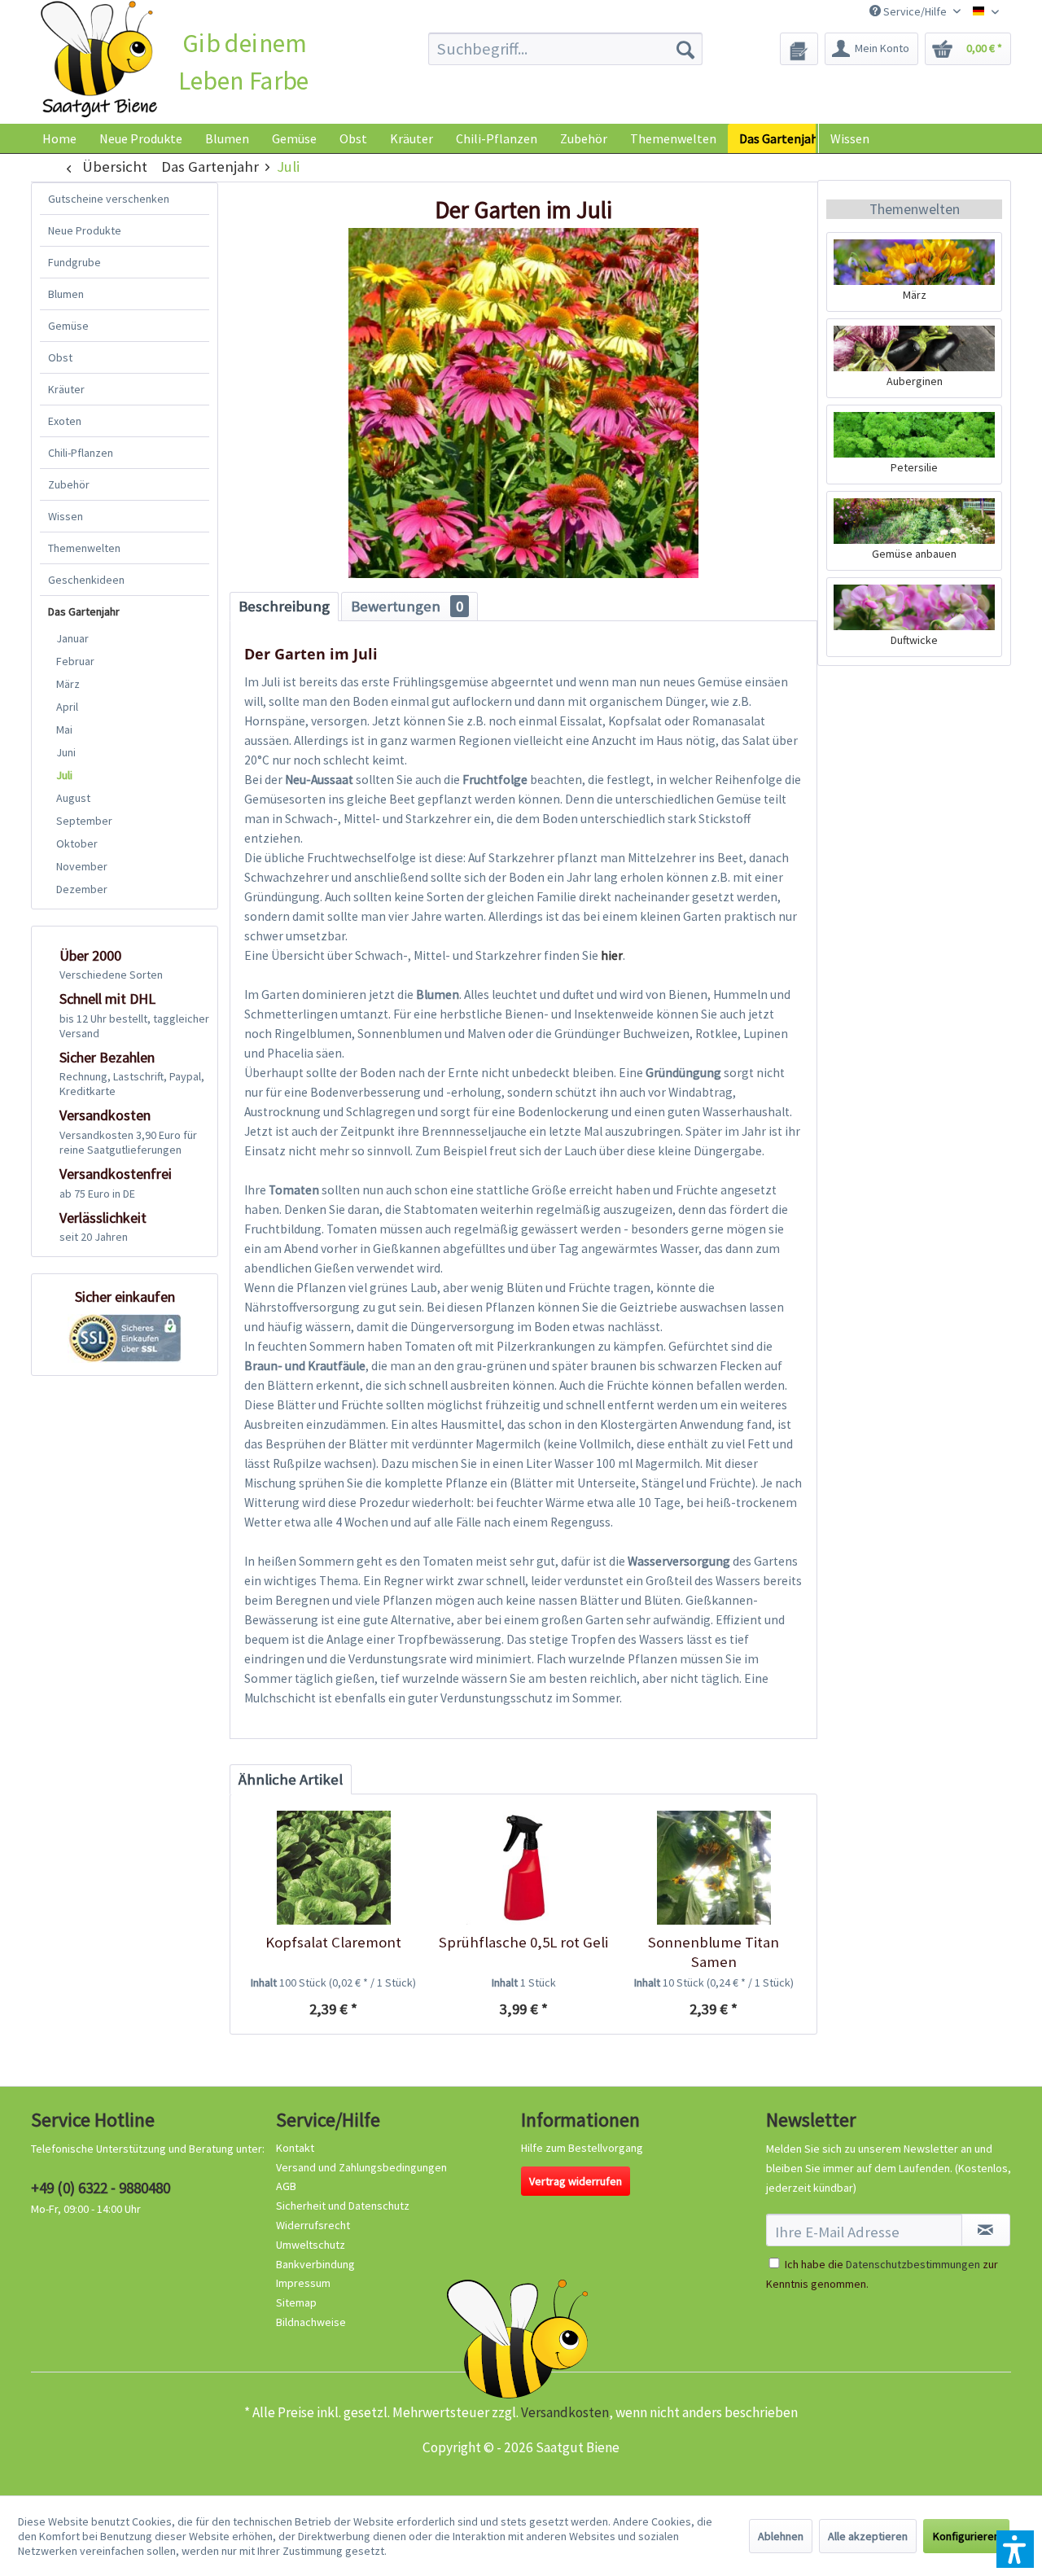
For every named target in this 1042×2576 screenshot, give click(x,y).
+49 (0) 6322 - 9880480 (101, 2188)
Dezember (82, 889)
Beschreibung (284, 606)
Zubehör (69, 484)
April (67, 707)
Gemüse (68, 326)
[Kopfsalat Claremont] (333, 1868)
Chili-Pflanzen (81, 453)
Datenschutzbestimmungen (913, 2264)
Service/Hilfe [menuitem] (915, 11)
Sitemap (296, 2302)
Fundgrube (74, 262)
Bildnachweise (311, 2322)
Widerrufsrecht (313, 2225)
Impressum (303, 2283)
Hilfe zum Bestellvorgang (582, 2148)
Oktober (77, 843)
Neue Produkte (85, 230)
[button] (1015, 2549)
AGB (286, 2186)
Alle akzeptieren (868, 2536)
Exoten (65, 421)
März (68, 684)
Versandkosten (565, 2412)
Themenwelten (84, 548)
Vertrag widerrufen (576, 2181)
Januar (72, 638)
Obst (60, 357)
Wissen (850, 138)
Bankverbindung (315, 2264)
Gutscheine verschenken (109, 199)
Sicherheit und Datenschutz (343, 2206)
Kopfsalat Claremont (333, 1942)
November (82, 866)
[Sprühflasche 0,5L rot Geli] (523, 1868)
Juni (66, 752)
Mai (64, 729)
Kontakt (295, 2148)
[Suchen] (685, 49)
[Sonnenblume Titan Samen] (714, 1868)
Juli (64, 775)
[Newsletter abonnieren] (986, 2230)
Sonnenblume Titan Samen (714, 1952)
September (84, 821)
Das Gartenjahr (84, 611)
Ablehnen (781, 2536)
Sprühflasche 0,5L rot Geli (523, 1942)
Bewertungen (407, 606)
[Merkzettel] (799, 49)
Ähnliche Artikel (291, 1779)
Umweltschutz (311, 2245)
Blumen (66, 294)
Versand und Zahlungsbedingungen (361, 2167)
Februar (75, 661)
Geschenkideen (86, 580)
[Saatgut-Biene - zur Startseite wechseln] (99, 60)
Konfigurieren (966, 2536)
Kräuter (66, 389)
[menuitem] (565, 49)
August (73, 798)
